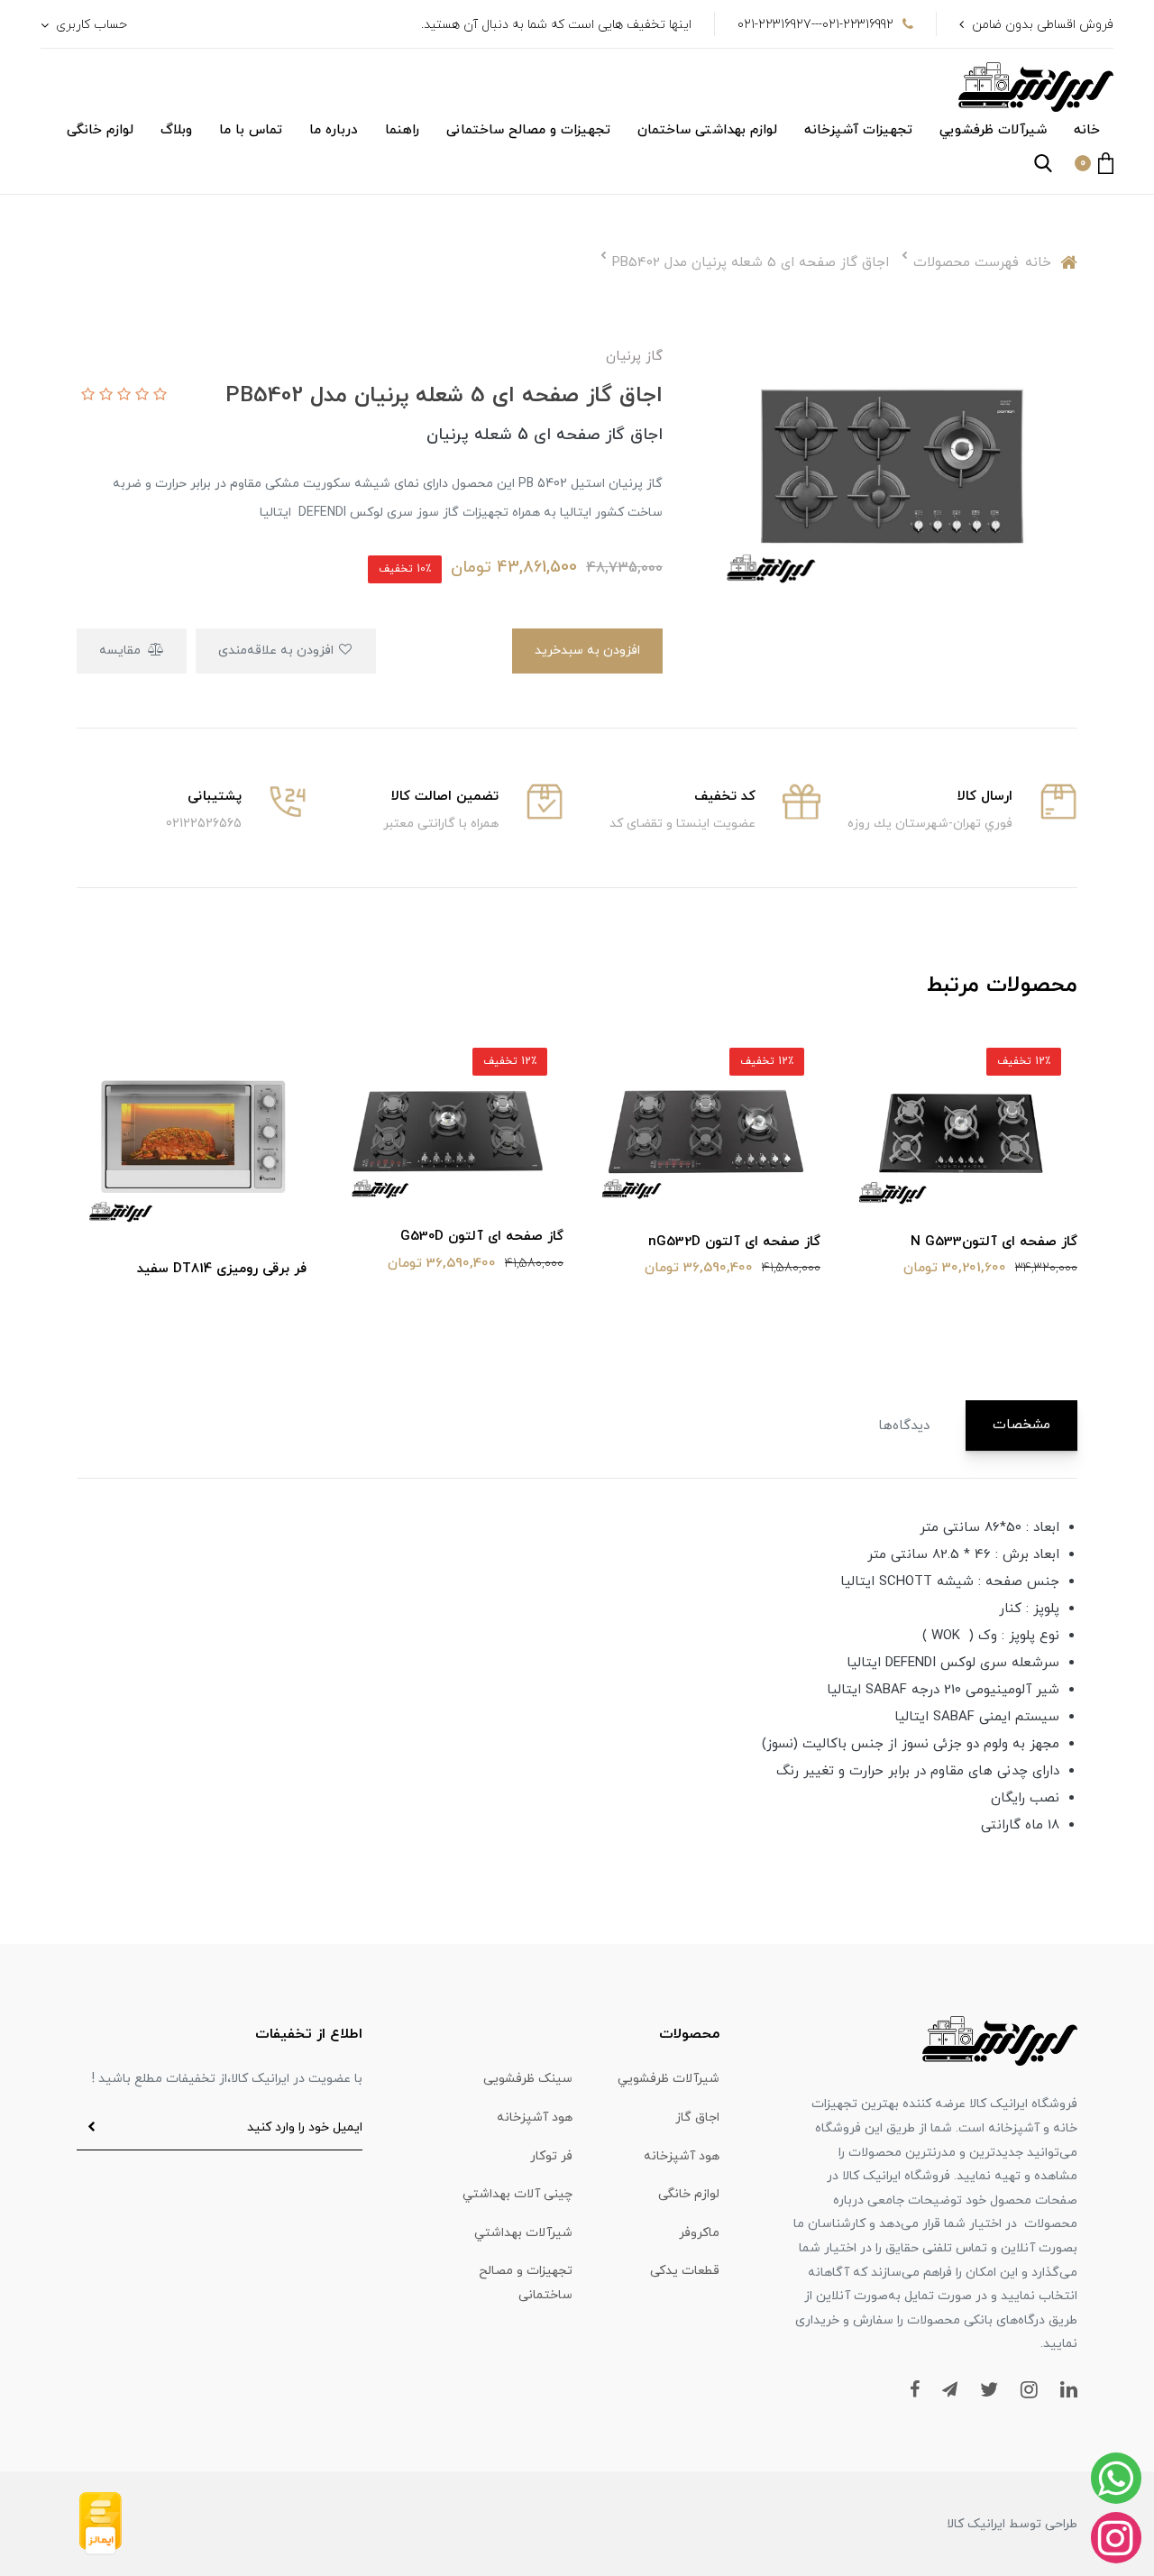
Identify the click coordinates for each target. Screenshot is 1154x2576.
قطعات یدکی (685, 2271)
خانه (1087, 130)
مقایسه (122, 651)
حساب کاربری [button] (90, 25)
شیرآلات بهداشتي (523, 2233)
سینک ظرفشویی (528, 2079)
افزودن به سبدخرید (587, 651)
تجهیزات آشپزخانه (858, 130)
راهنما (402, 130)
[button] (1094, 163)
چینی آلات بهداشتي (517, 2194)
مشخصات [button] (1021, 1425)
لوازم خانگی (100, 130)
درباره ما (334, 130)
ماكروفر (699, 2233)
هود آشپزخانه (535, 2118)
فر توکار (551, 2156)
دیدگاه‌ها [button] (904, 1426)
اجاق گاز (697, 2118)
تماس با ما (251, 130)
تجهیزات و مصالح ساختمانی (528, 130)
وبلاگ (176, 130)
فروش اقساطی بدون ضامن (1043, 25)
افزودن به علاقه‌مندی (278, 651)
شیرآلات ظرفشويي (993, 130)
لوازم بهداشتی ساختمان (707, 130)
